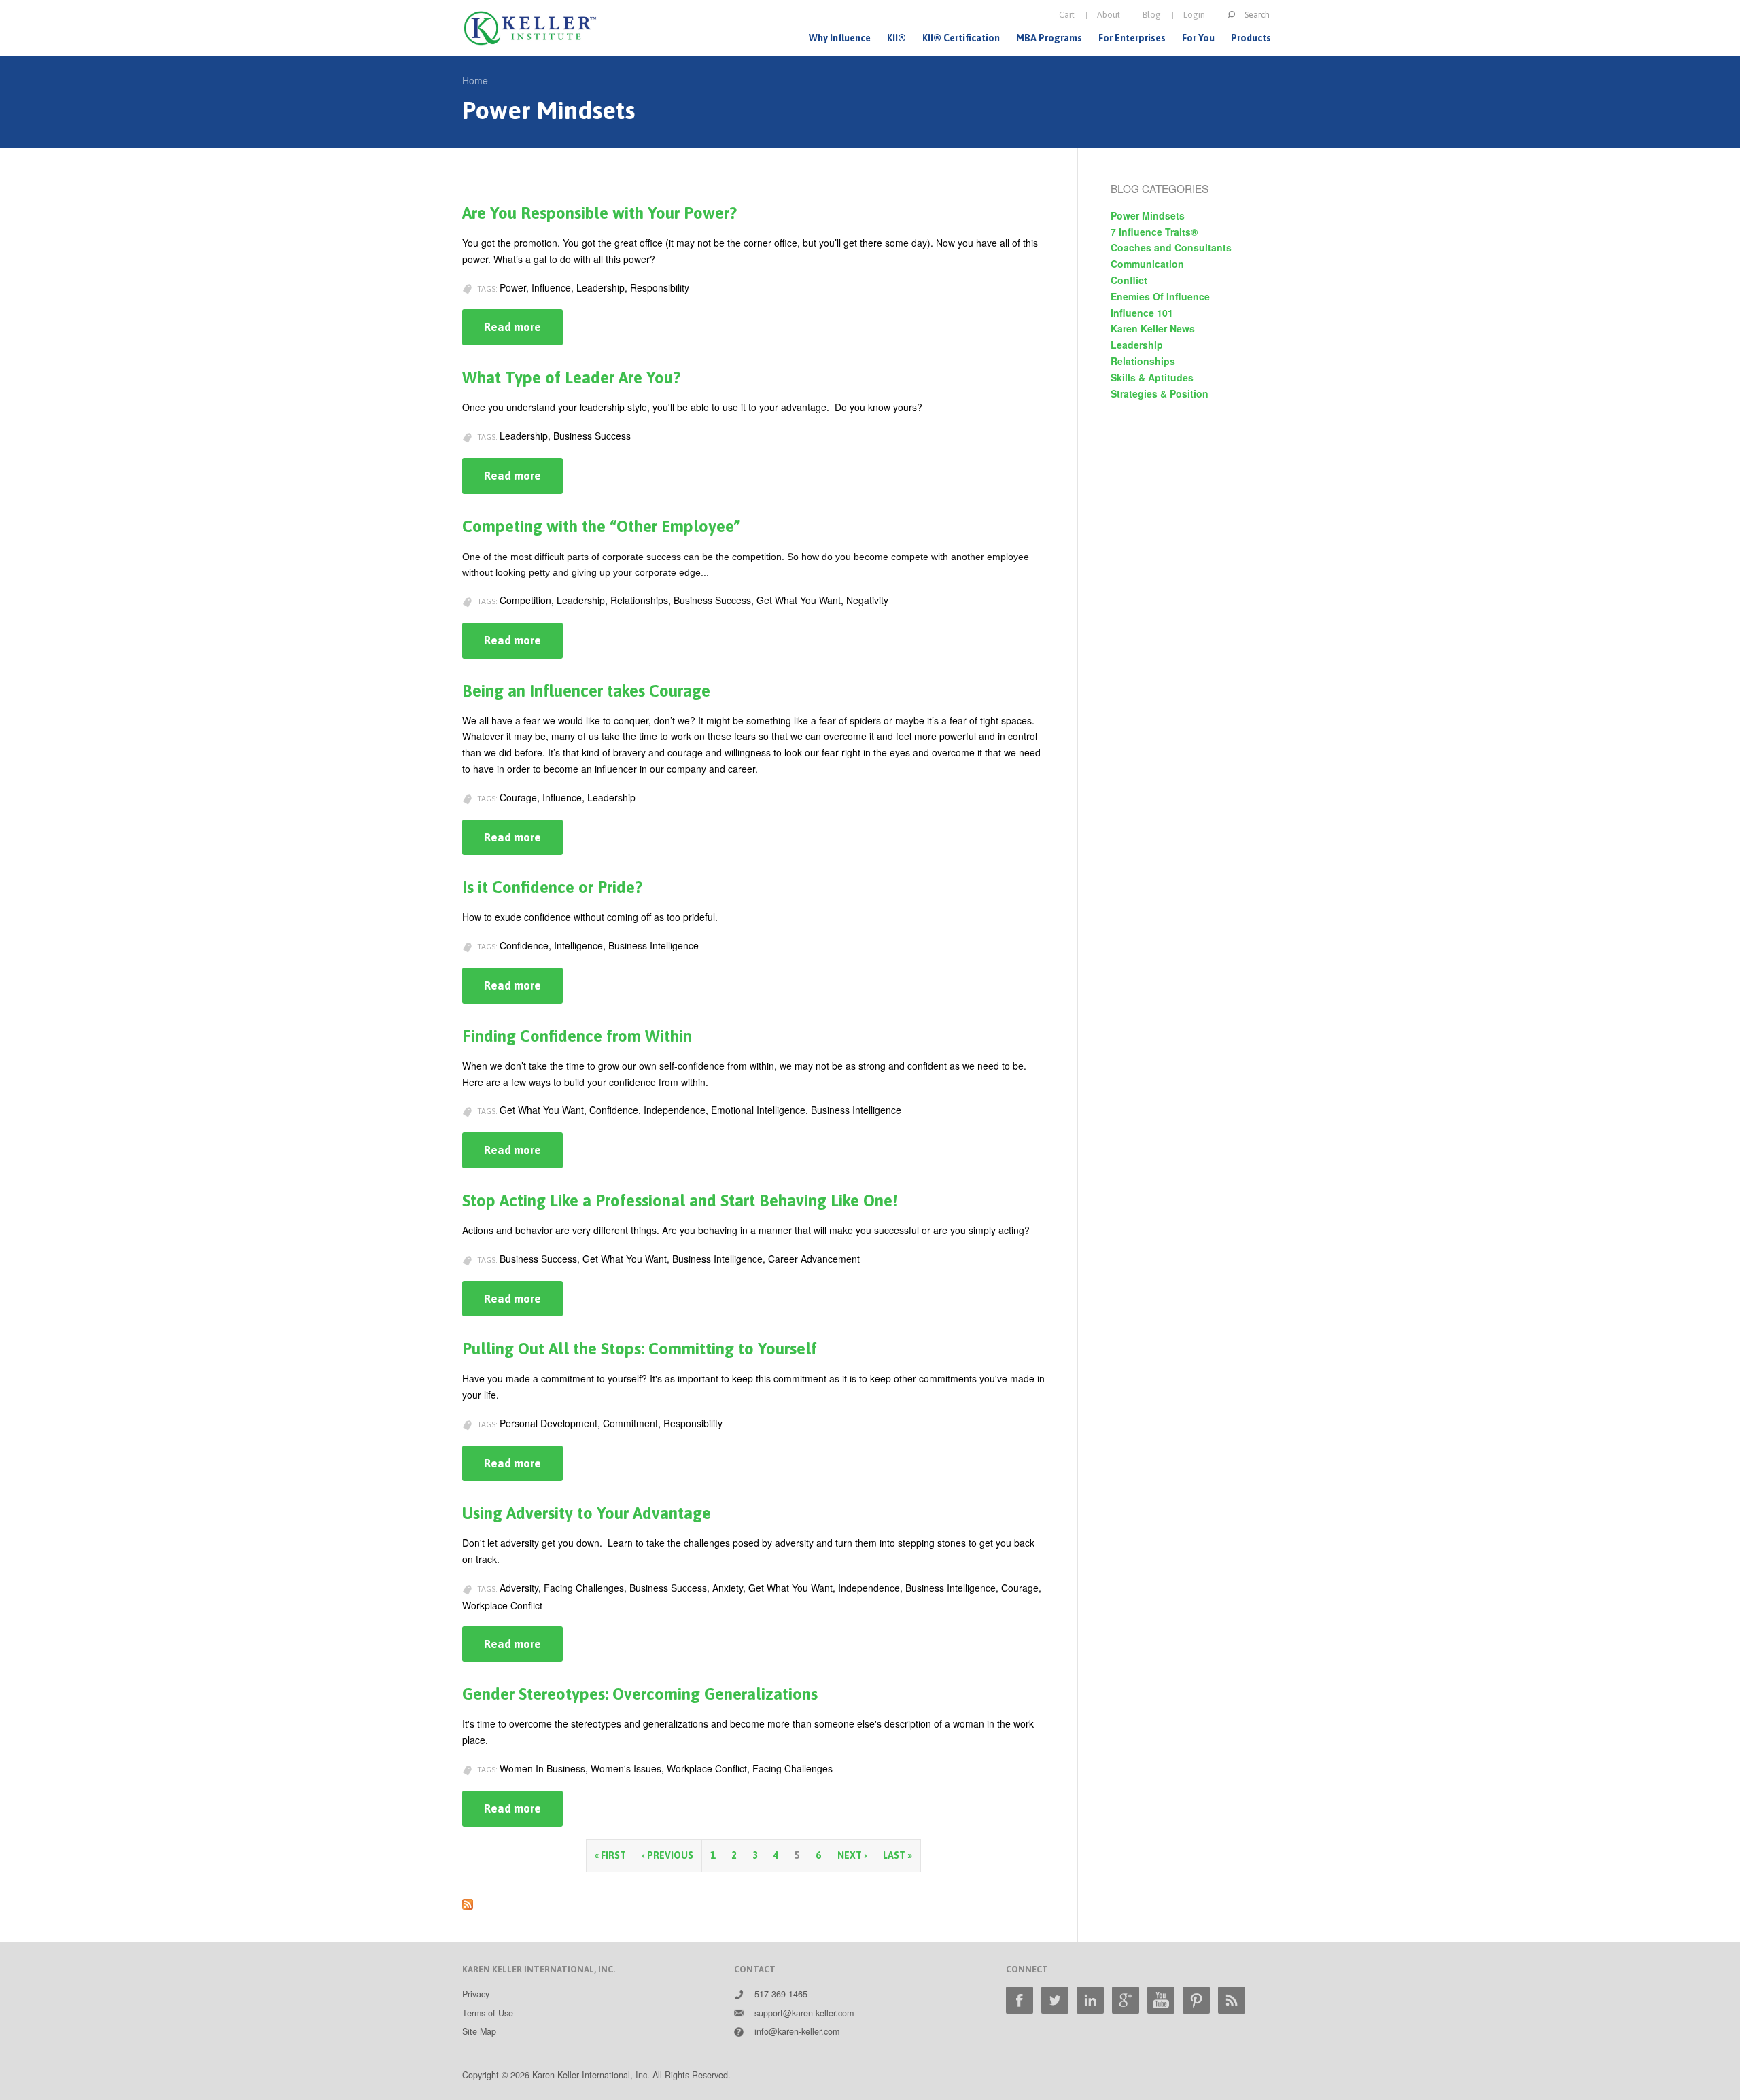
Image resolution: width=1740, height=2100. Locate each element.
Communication (1147, 264)
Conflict (1129, 280)
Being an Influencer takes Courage (586, 691)
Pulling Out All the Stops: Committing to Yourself (640, 1349)
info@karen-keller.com (797, 2031)
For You (1198, 38)
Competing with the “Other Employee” (601, 526)
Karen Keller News (1153, 328)
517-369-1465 (781, 1994)
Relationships (1143, 361)
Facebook (1020, 2000)
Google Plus (1126, 2000)
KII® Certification (961, 38)
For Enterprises (1132, 38)
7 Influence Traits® (1154, 232)
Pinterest (1196, 2000)
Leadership (1137, 345)
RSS (1232, 2000)
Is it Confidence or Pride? (552, 887)
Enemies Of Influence (1160, 296)
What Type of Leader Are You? (571, 378)
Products (1251, 38)
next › (852, 1855)
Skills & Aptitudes (1152, 377)
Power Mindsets (1148, 215)
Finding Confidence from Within (577, 1036)
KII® (897, 38)
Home (475, 80)
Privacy (476, 1994)
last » (898, 1855)
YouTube (1161, 2000)
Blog (1152, 15)
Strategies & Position (1160, 393)
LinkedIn (1090, 2000)
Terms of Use (488, 2013)
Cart (1067, 15)
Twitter (1055, 2000)
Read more (523, 333)
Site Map (479, 2031)
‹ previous (668, 1855)
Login (1194, 15)
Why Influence (840, 38)
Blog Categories (1160, 188)
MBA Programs (1049, 38)
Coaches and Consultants (1171, 247)
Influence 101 (1142, 313)
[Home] (530, 28)
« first (610, 1855)
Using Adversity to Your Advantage (587, 1513)
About (1109, 15)
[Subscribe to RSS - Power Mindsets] (468, 1901)
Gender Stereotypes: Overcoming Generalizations (640, 1694)
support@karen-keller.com (804, 2013)
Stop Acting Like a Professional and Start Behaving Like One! (680, 1201)
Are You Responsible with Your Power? (599, 213)
